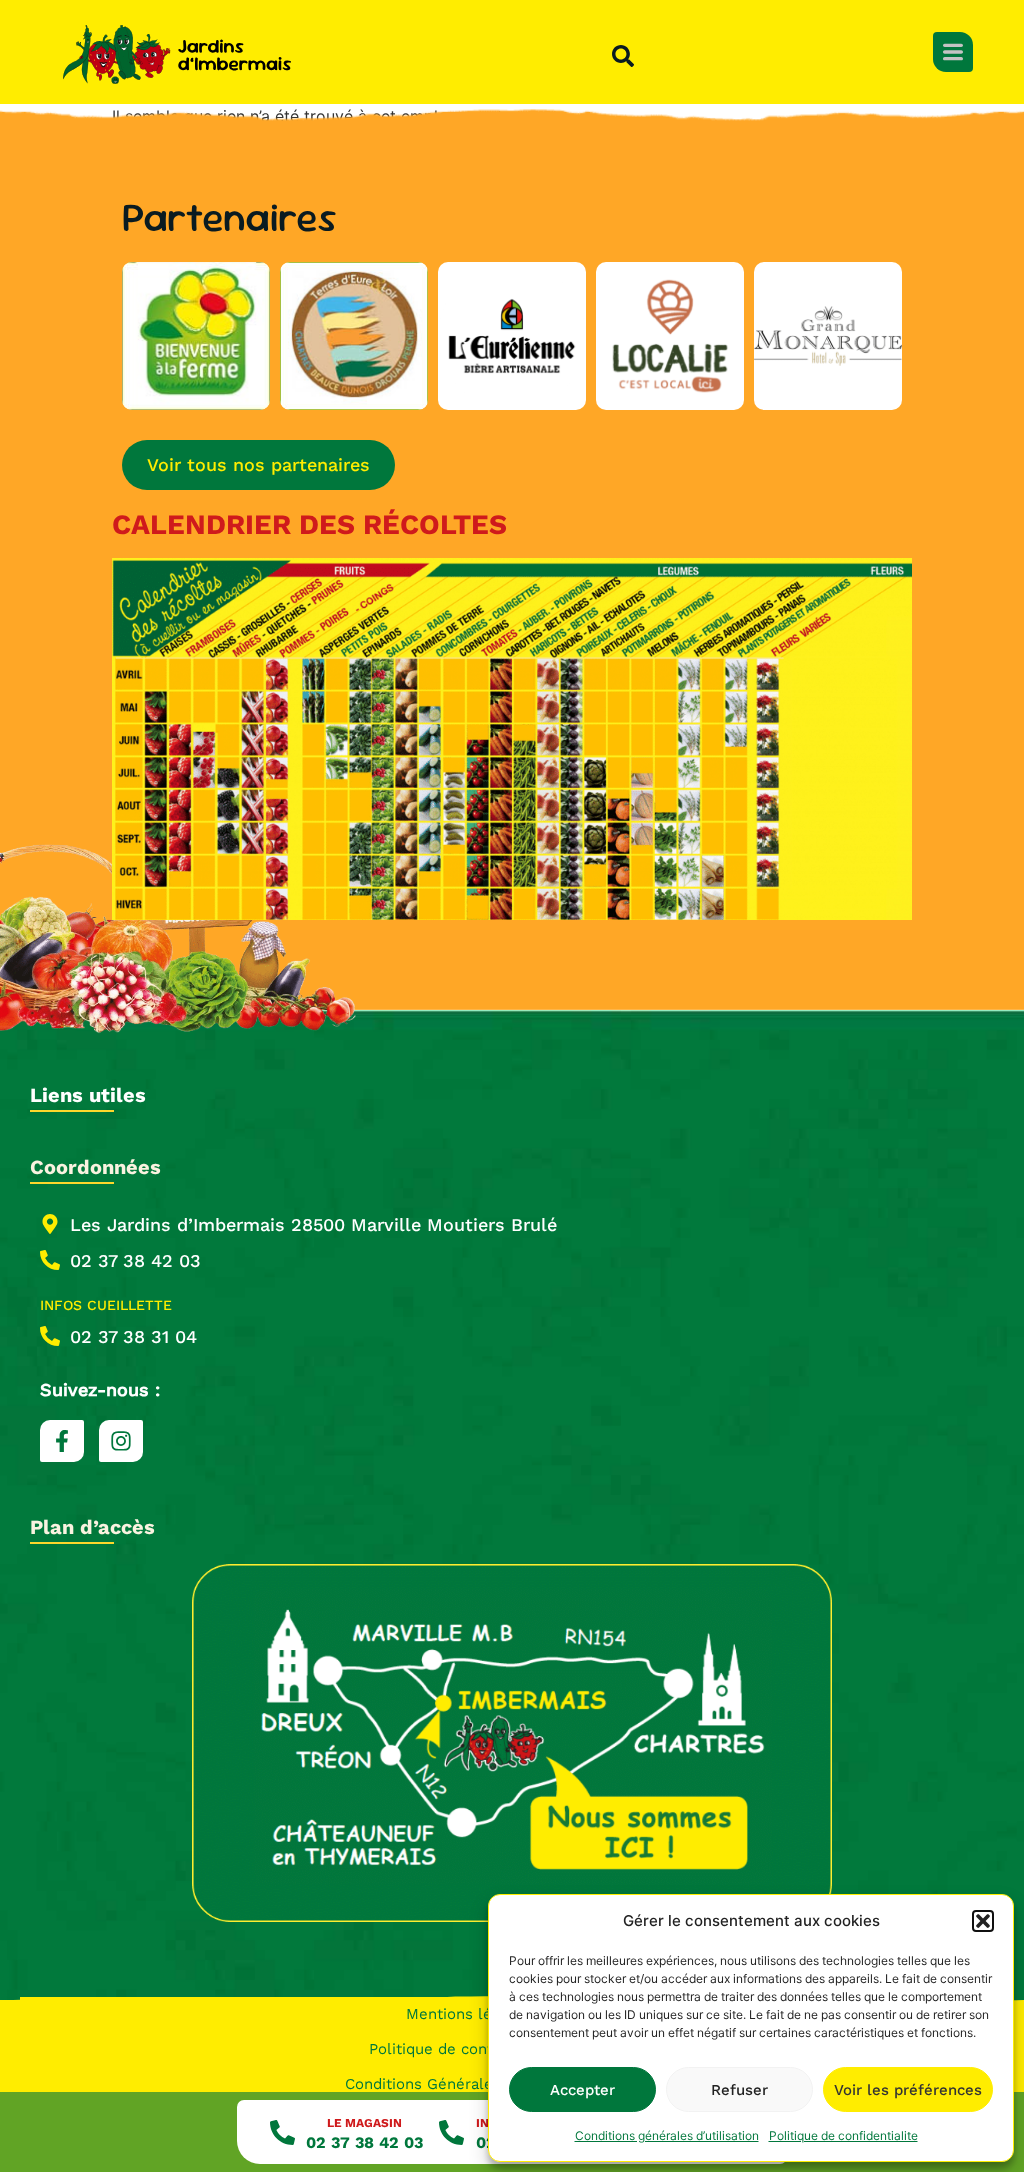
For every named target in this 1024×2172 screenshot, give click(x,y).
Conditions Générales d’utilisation (468, 2084)
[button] (983, 1921)
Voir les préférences (908, 2090)
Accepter (582, 2090)
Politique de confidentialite (843, 2135)
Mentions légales (468, 2014)
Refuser (739, 2090)
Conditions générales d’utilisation (667, 2135)
